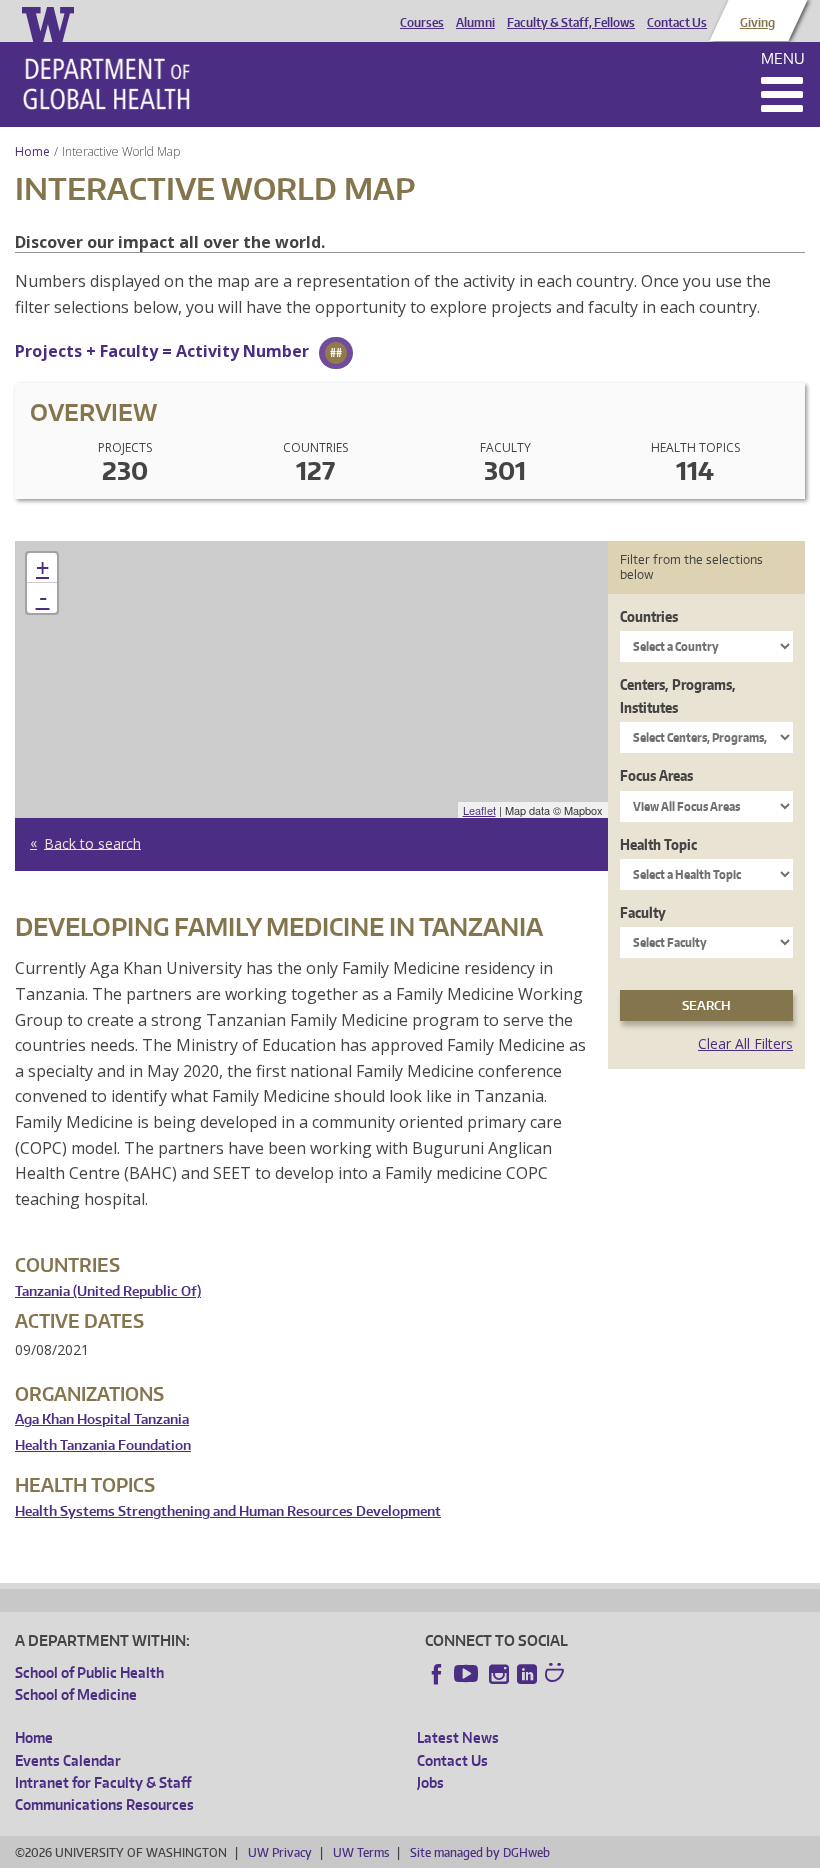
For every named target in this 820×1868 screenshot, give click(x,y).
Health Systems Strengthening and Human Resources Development (228, 1511)
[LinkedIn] (527, 1674)
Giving (757, 23)
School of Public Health (89, 1672)
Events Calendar (68, 1760)
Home (32, 151)
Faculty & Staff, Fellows (571, 23)
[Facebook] (437, 1674)
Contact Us (677, 23)
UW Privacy (280, 1852)
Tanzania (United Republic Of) (108, 1291)
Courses (422, 23)
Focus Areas (656, 775)
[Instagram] (499, 1674)
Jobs (430, 1782)
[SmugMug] (557, 1675)
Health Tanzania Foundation (103, 1445)
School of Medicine (76, 1694)
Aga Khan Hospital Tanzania (102, 1419)
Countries (649, 616)
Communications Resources (104, 1804)
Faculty (643, 912)
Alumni (475, 23)
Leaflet (479, 810)
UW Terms (361, 1852)
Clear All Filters (745, 1043)
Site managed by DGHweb (480, 1852)
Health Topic (658, 844)
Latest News (458, 1737)
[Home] (106, 84)
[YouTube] (468, 1674)
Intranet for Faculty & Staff (103, 1782)
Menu (783, 58)
